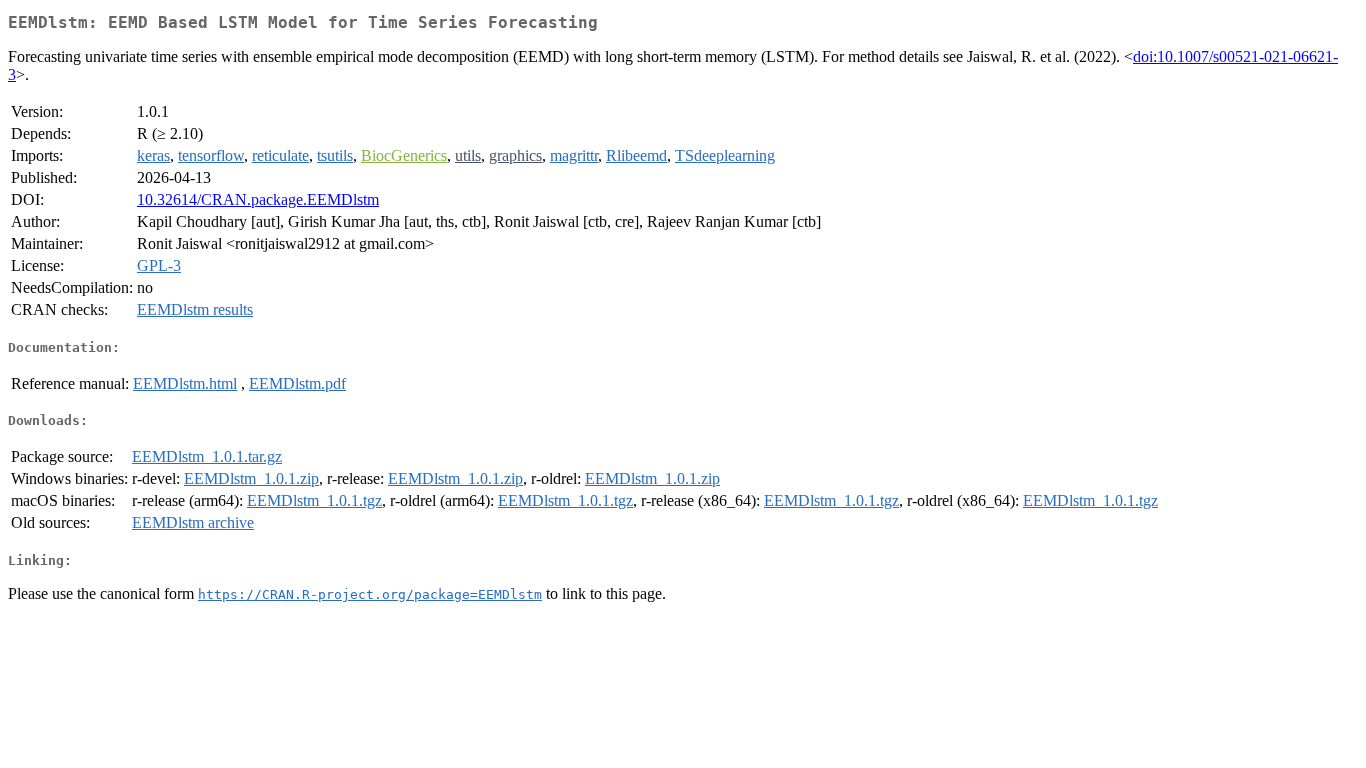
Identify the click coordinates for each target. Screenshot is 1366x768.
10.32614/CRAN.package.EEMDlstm (258, 199)
